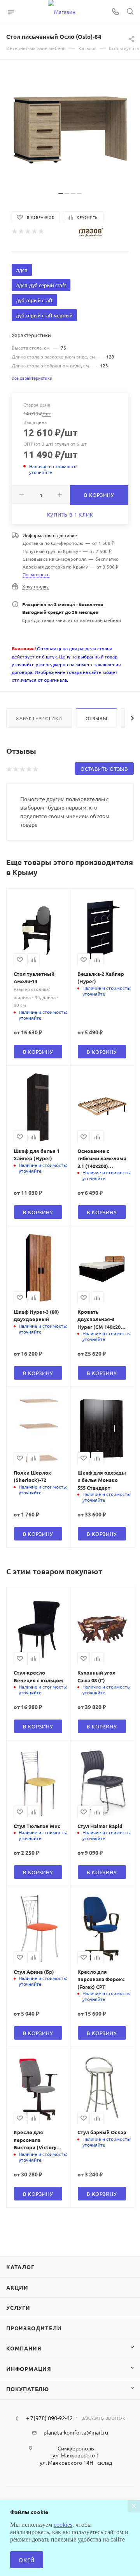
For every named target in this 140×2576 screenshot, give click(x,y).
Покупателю (28, 2389)
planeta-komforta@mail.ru (76, 2432)
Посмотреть (36, 574)
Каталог (20, 2267)
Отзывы (96, 718)
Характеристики (39, 718)
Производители (34, 2328)
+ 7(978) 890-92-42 (49, 2418)
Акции (17, 2287)
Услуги (18, 2307)
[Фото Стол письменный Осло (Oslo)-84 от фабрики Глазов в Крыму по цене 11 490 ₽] (70, 129)
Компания (24, 2348)
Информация (29, 2369)
